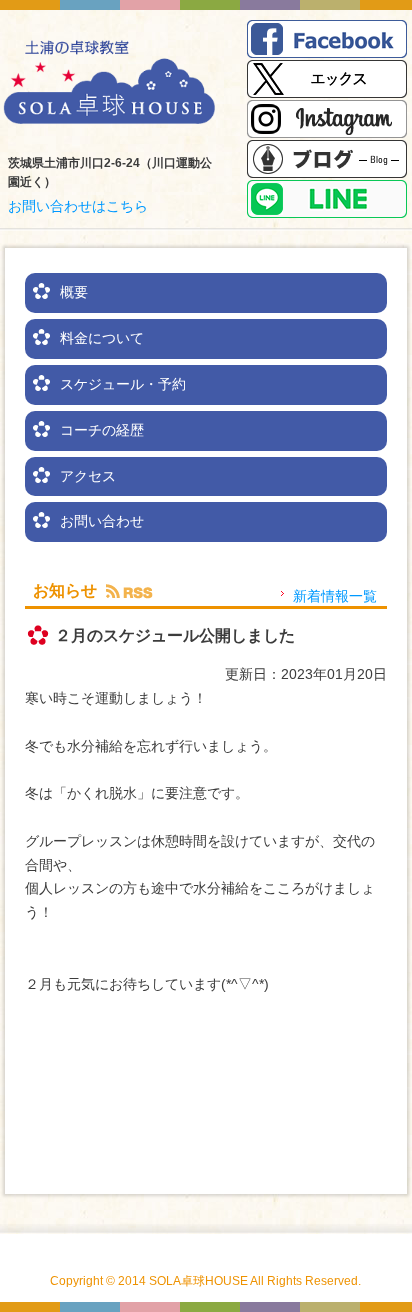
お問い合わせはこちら (78, 206)
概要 (74, 292)
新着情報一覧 (335, 596)
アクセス (88, 476)
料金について (102, 338)
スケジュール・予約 (123, 384)
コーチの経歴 (102, 430)
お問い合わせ (102, 521)
